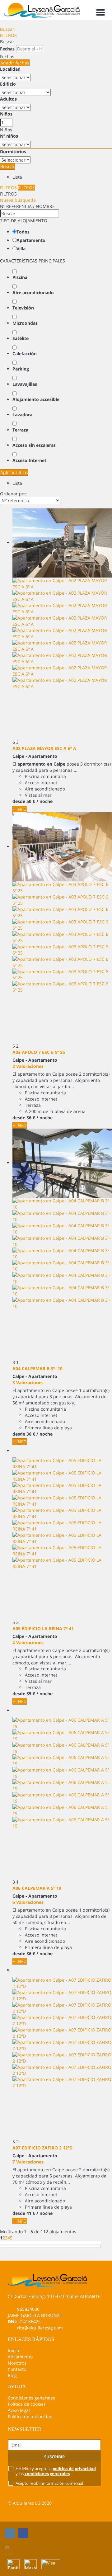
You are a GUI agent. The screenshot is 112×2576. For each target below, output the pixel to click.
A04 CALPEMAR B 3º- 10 (37, 1368)
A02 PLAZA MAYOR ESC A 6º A (44, 748)
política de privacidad (74, 2469)
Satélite (21, 338)
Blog (12, 2375)
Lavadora (22, 415)
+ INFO (20, 809)
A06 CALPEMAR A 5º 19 (37, 1888)
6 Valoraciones (28, 1902)
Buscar (7, 29)
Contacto (17, 2369)
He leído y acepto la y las (56, 2471)
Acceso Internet (29, 460)
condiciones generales (47, 2474)
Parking (21, 369)
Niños (6, 114)
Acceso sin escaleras (34, 445)
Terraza (20, 430)
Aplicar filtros (14, 472)
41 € (31, 2213)
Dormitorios (13, 151)
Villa (21, 249)
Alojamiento (20, 2357)
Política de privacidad (30, 2416)
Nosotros (17, 2363)
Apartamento (31, 240)
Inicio (13, 2350)
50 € (31, 801)
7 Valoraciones (28, 2162)
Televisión (23, 308)
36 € (31, 1118)
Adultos (8, 99)
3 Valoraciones (28, 1382)
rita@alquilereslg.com (40, 2328)
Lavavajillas (25, 384)
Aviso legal (19, 2410)
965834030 (28, 2309)
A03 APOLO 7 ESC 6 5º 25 (39, 1052)
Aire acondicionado (33, 293)
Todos (23, 232)
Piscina (20, 277)
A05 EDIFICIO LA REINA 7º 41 (43, 1628)
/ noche (44, 801)
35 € (31, 1694)
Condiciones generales (31, 2398)
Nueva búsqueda (18, 200)
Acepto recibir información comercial (49, 2483)
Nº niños (9, 136)
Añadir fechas (15, 63)
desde (19, 801)
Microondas (25, 323)
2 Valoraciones (28, 1066)
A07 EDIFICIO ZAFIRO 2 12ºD (42, 2148)
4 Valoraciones (28, 1642)
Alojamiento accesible (36, 399)
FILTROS (8, 35)
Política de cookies (27, 2404)
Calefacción (25, 354)
